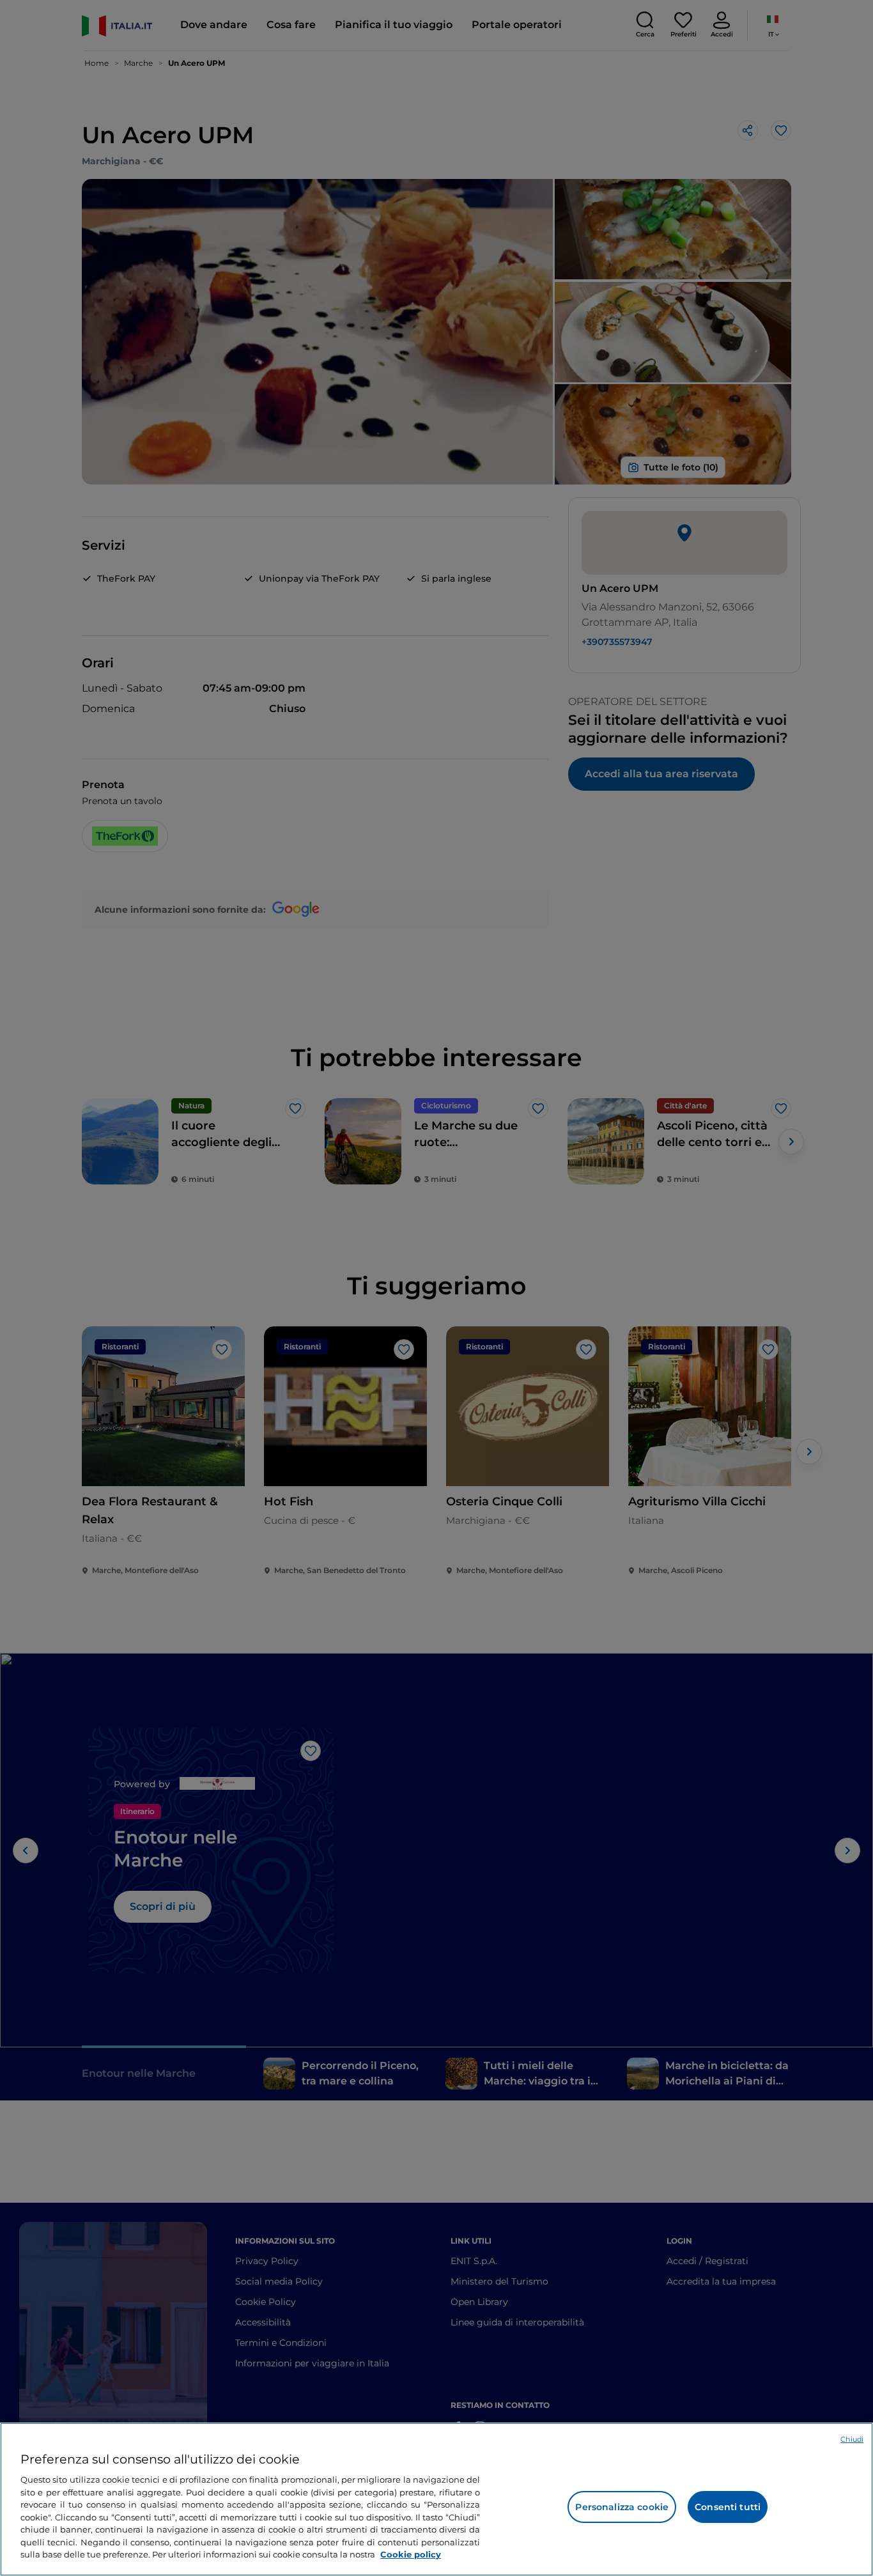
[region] (436, 2499)
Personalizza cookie (622, 2507)
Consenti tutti (728, 2507)
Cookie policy (411, 2554)
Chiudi (852, 2439)
